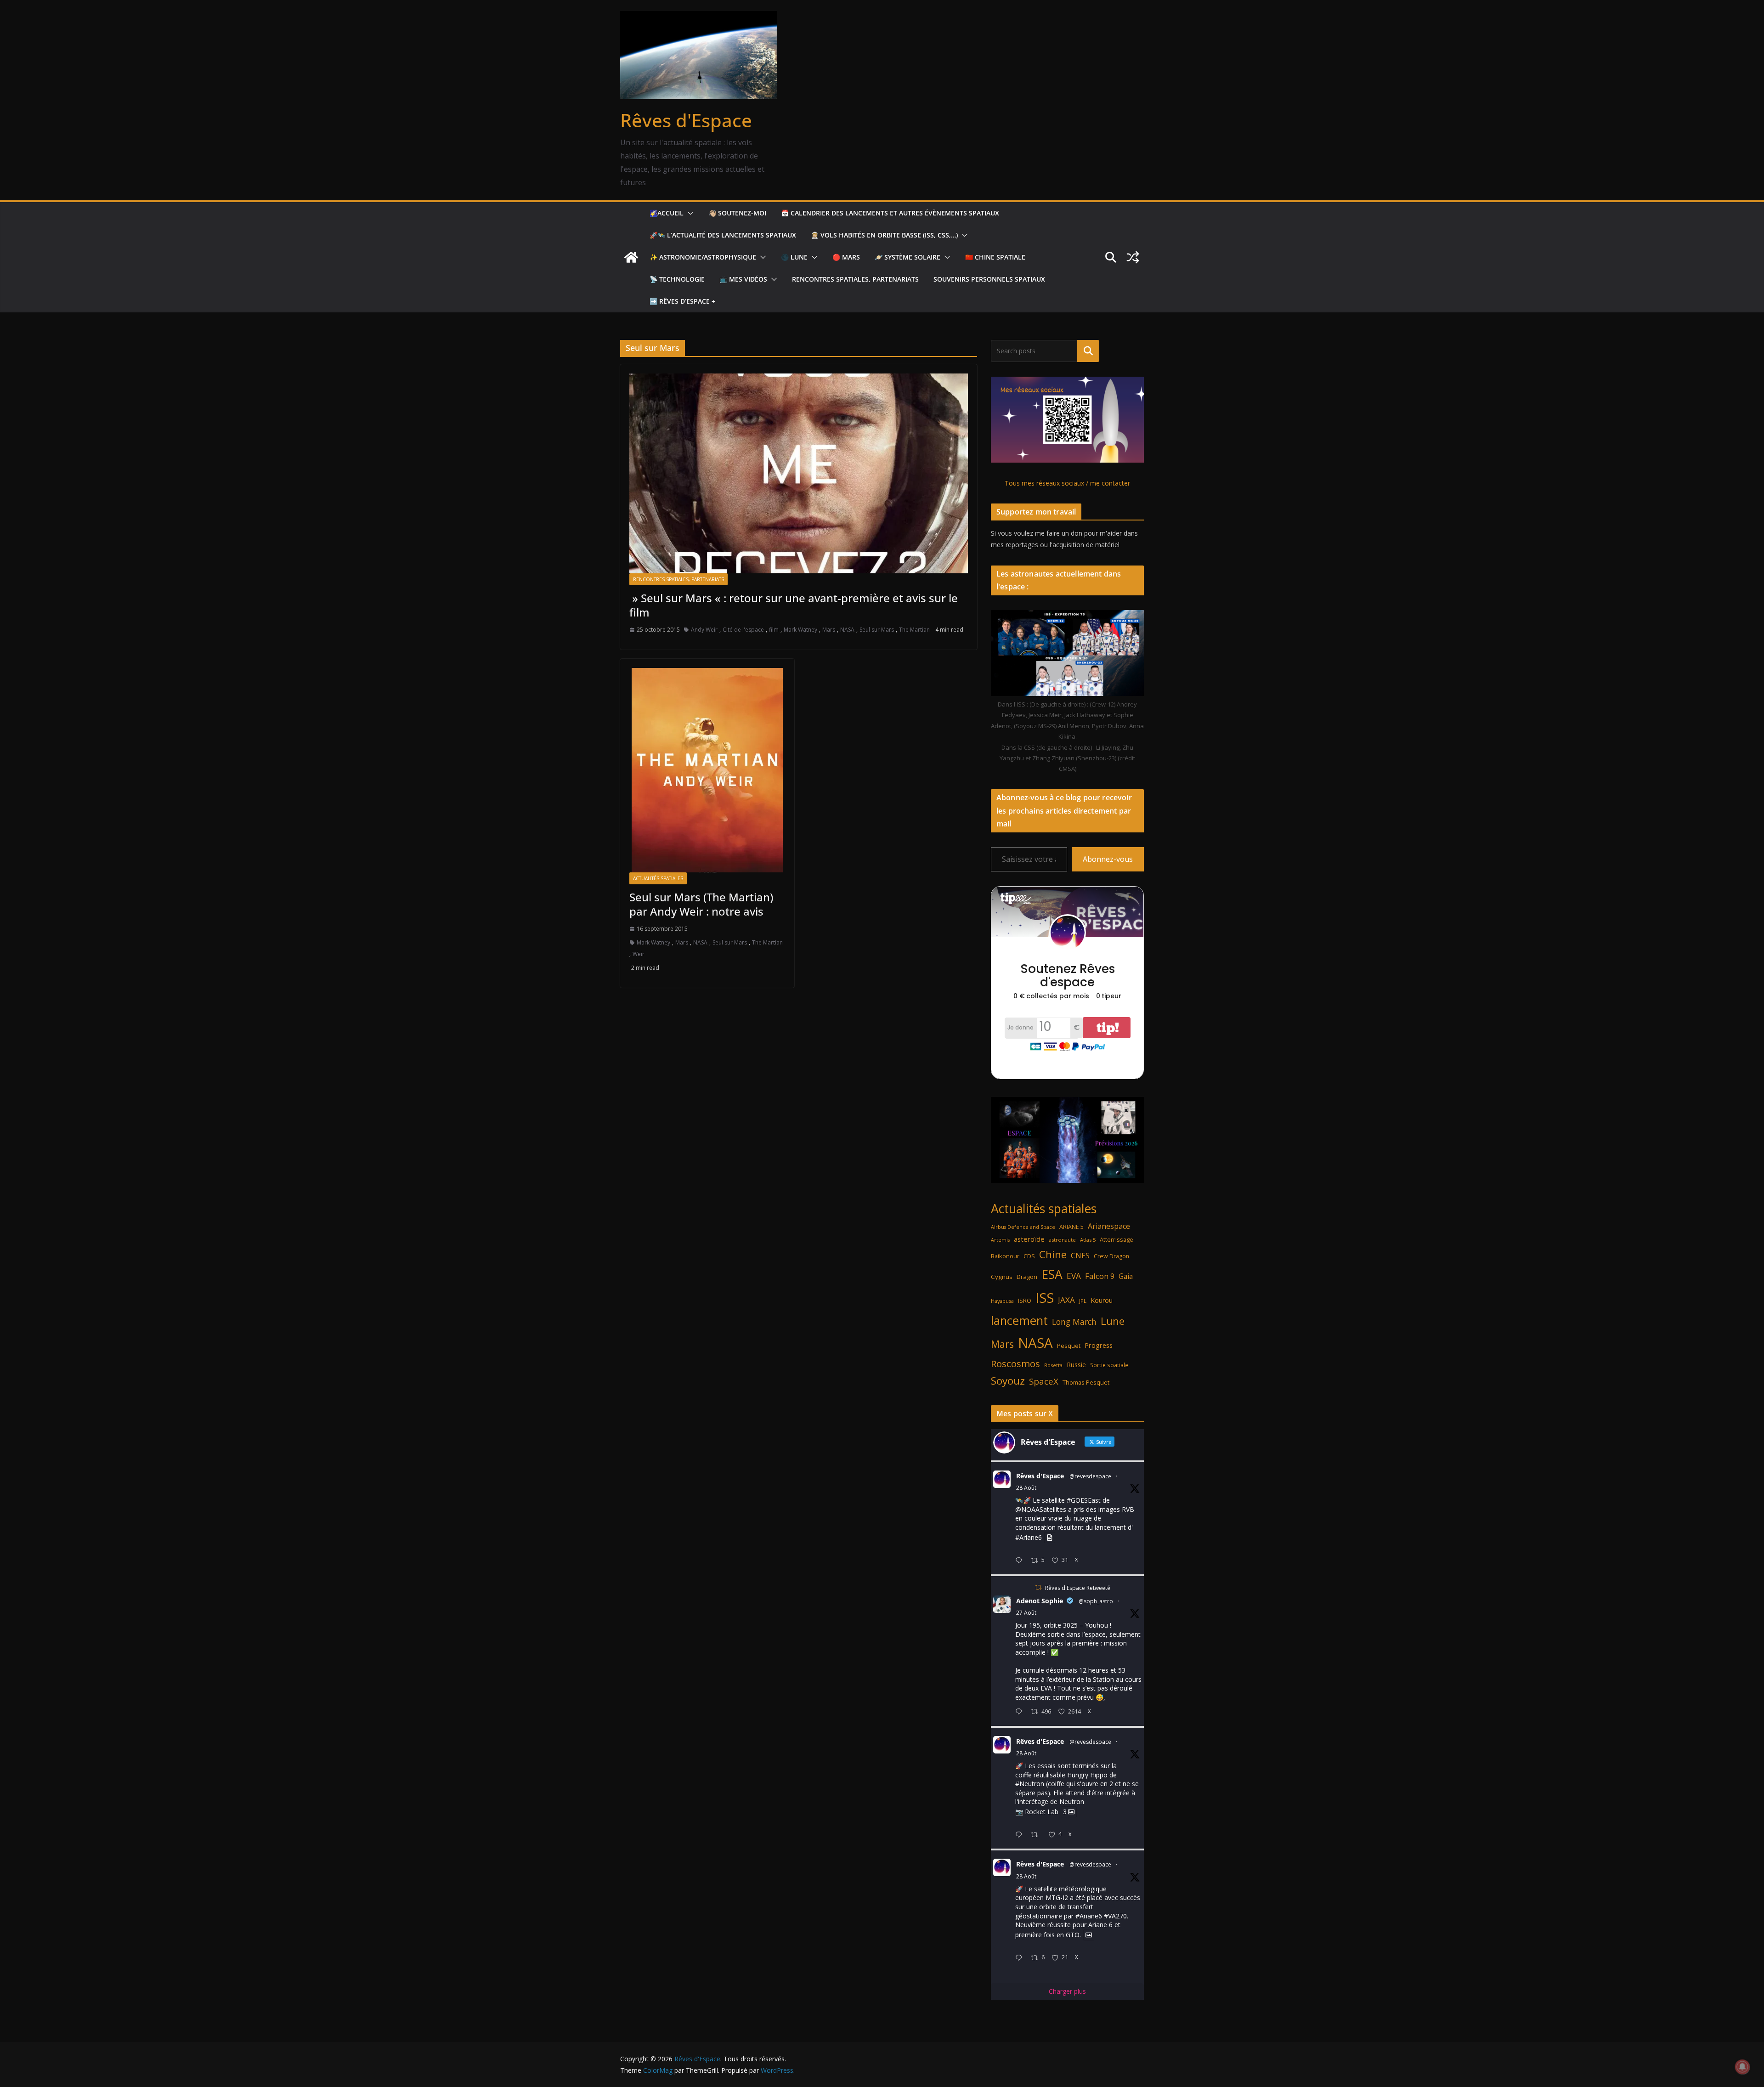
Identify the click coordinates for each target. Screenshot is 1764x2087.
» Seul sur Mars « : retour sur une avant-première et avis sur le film (794, 605)
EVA (1074, 1276)
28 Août (1026, 1488)
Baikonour (1005, 1256)
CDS (1029, 1256)
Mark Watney (800, 630)
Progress (1099, 1345)
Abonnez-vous (1108, 859)
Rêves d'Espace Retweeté (1078, 1588)
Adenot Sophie (1040, 1601)
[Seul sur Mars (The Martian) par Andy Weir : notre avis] (707, 770)
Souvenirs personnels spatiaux (989, 279)
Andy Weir (704, 630)
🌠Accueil (667, 213)
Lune (1113, 1321)
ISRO (1025, 1301)
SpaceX (1044, 1381)
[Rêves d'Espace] (631, 257)
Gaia (1126, 1276)
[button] (689, 213)
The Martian (914, 630)
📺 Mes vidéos (743, 279)
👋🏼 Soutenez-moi (737, 213)
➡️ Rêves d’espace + (682, 301)
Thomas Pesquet (1086, 1382)
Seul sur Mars (877, 630)
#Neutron (1030, 1784)
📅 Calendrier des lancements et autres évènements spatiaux (890, 213)
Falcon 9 (1100, 1276)
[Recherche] (1088, 351)
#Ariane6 (1029, 1537)
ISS (1045, 1298)
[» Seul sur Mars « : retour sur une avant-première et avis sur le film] (799, 473)
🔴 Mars (846, 257)
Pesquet (1069, 1346)
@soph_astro (1096, 1601)
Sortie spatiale (1109, 1365)
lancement (1019, 1320)
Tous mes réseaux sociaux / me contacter (1067, 483)
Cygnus (1002, 1277)
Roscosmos (1015, 1363)
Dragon (1027, 1277)
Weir (639, 954)
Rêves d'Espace (686, 120)
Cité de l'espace (743, 630)
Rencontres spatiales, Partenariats (855, 279)
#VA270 (1115, 1916)
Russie (1076, 1365)
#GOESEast (1084, 1500)
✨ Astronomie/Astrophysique (703, 257)
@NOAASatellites (1041, 1509)
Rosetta (1053, 1365)
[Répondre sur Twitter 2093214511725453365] (1021, 1835)
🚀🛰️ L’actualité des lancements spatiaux (723, 235)
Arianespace (1109, 1226)
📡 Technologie (677, 279)
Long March (1074, 1322)
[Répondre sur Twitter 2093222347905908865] (1021, 1561)
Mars (829, 630)
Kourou (1102, 1300)
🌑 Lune (794, 257)
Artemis (1000, 1240)
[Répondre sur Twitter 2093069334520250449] (1021, 1712)
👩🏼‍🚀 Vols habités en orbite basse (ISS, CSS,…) (884, 235)
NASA (847, 630)
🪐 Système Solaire (907, 257)
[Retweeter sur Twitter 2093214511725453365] (1037, 1835)
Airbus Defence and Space (1023, 1227)
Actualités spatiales (658, 878)
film (774, 630)
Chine (1053, 1254)
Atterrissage (1117, 1239)
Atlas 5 (1088, 1240)
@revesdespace (1090, 1476)
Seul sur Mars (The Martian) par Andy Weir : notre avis (701, 904)
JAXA (1066, 1300)
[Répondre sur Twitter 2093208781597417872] (1021, 1958)
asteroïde (1029, 1239)
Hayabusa (1002, 1301)
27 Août (1026, 1613)
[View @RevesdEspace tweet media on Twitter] (1050, 1538)
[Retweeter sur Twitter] (1038, 1587)
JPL (1083, 1301)
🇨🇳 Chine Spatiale (995, 257)
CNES (1080, 1255)
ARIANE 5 (1071, 1227)
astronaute (1062, 1240)
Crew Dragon (1111, 1256)
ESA (1052, 1274)
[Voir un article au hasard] (1133, 257)
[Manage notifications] (1742, 2067)
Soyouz (1008, 1381)
